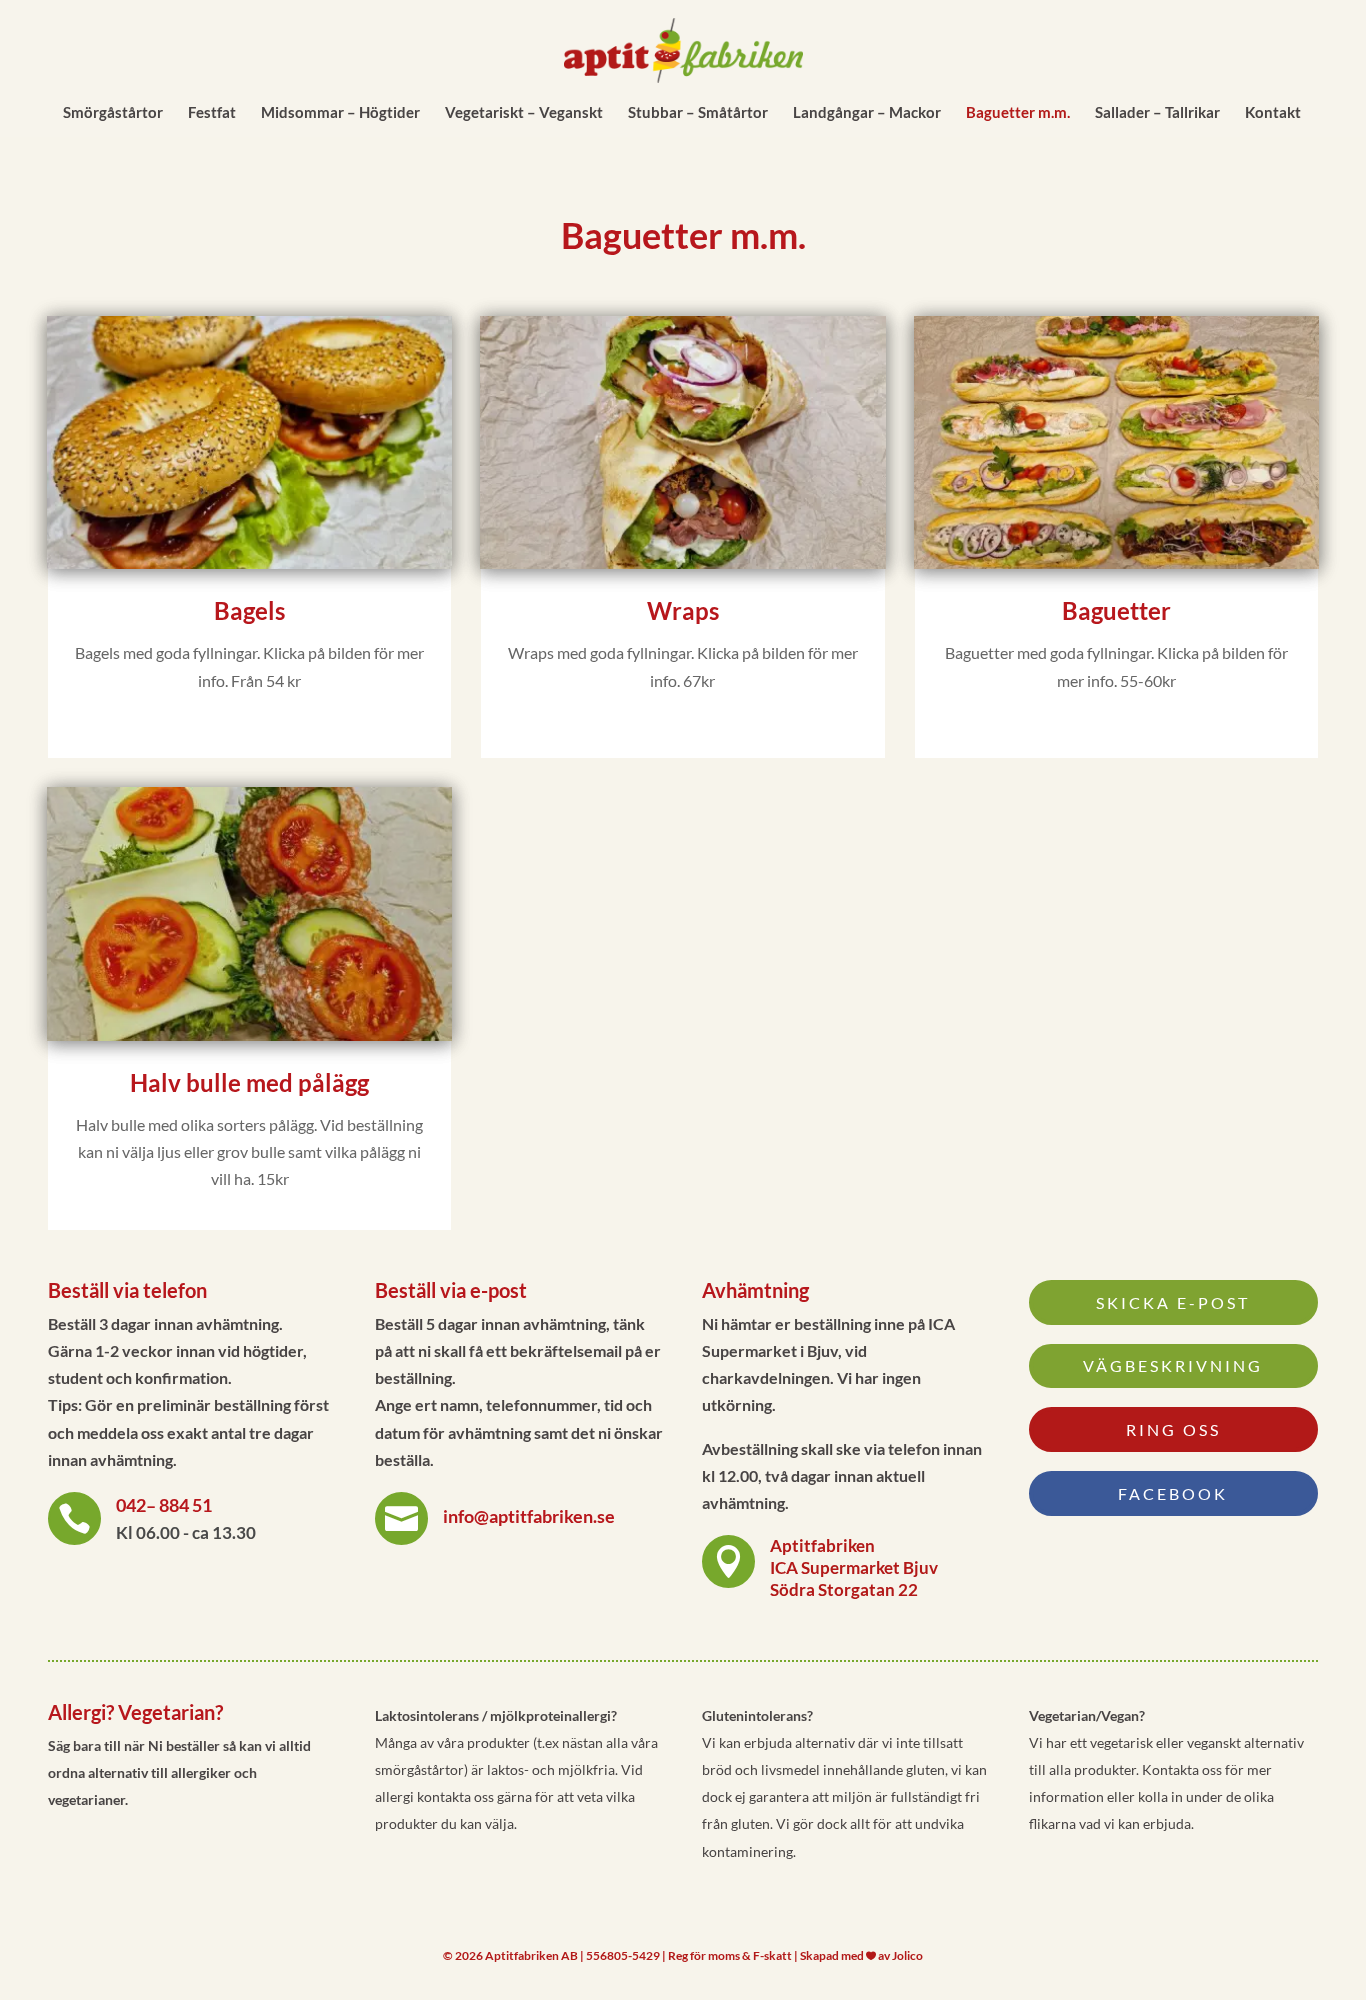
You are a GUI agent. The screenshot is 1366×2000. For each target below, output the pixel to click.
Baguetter (1116, 610)
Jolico (907, 1955)
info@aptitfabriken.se (529, 1516)
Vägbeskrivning (1173, 1365)
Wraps (683, 610)
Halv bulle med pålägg (249, 1082)
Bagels (249, 610)
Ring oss (1173, 1429)
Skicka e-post (1173, 1302)
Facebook (1173, 1493)
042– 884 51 (164, 1505)
